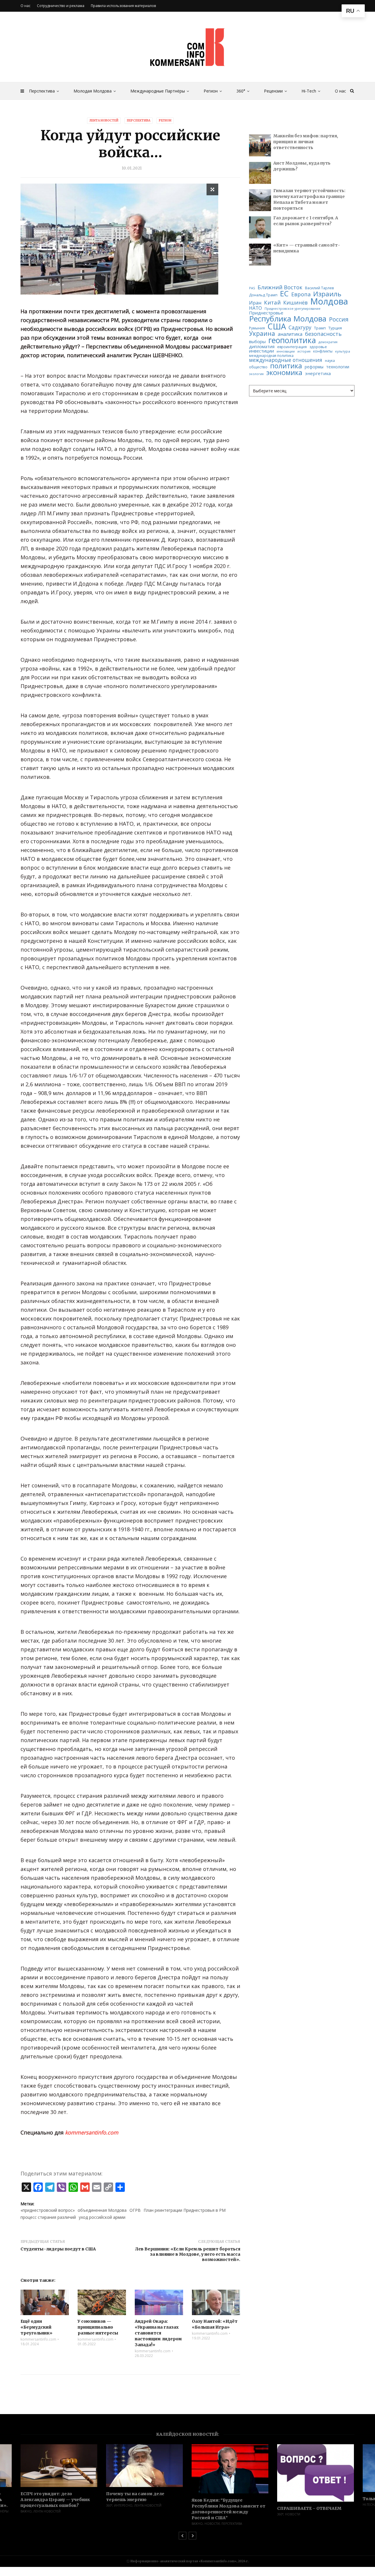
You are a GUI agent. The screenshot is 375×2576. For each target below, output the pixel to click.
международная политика (271, 356)
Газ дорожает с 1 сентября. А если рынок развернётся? (306, 221)
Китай (272, 303)
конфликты (323, 351)
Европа (301, 294)
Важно (112, 2524)
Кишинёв (295, 303)
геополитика (292, 340)
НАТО (255, 308)
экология (256, 374)
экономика (284, 373)
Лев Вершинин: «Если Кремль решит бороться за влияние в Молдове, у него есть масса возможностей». (188, 2254)
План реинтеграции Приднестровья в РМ (185, 2210)
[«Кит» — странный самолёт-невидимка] (260, 255)
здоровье (318, 347)
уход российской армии (102, 2217)
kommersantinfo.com (38, 2339)
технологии (338, 367)
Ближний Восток (280, 287)
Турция (335, 328)
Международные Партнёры (158, 91)
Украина (262, 334)
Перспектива (42, 91)
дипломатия (262, 347)
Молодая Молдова (93, 91)
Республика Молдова (288, 319)
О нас (340, 91)
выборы (257, 342)
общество (258, 367)
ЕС (284, 294)
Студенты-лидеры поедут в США (58, 2249)
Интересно (38, 2505)
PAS (252, 288)
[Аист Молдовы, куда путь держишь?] (260, 173)
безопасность (323, 334)
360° (241, 91)
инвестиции (261, 351)
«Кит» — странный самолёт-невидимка (307, 248)
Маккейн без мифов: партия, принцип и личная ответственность (306, 142)
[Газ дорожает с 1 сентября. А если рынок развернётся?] (260, 227)
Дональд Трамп (263, 295)
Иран (255, 303)
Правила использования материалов (123, 6)
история (304, 351)
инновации (286, 351)
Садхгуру (300, 327)
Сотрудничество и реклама (61, 6)
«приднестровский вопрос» (48, 2210)
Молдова (329, 301)
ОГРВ (135, 2210)
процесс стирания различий (48, 2217)
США (277, 326)
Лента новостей (104, 120)
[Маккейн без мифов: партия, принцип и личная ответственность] (260, 145)
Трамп (320, 328)
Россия (339, 319)
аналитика (290, 334)
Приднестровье (266, 313)
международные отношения (286, 360)
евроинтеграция (292, 347)
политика (286, 366)
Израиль (327, 294)
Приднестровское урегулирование (293, 309)
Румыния (257, 328)
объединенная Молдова (102, 2210)
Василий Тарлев (319, 288)
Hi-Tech (309, 91)
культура (343, 351)
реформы (314, 367)
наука (330, 361)
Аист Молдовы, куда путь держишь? (302, 166)
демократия (328, 342)
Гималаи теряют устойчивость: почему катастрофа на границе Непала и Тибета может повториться (309, 199)
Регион (211, 91)
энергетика (318, 373)
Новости (127, 2524)
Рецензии (273, 91)
